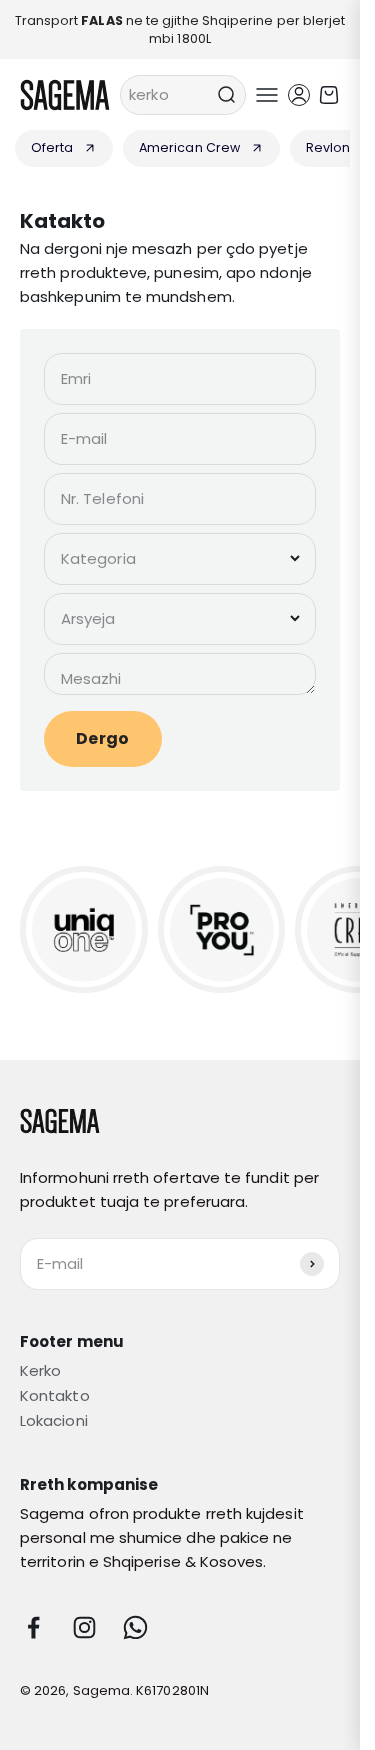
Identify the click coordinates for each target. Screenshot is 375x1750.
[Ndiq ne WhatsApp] (135, 1627)
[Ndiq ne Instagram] (84, 1627)
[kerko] (226, 95)
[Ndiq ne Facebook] (33, 1627)
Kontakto (55, 1395)
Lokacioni (54, 1420)
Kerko (40, 1370)
